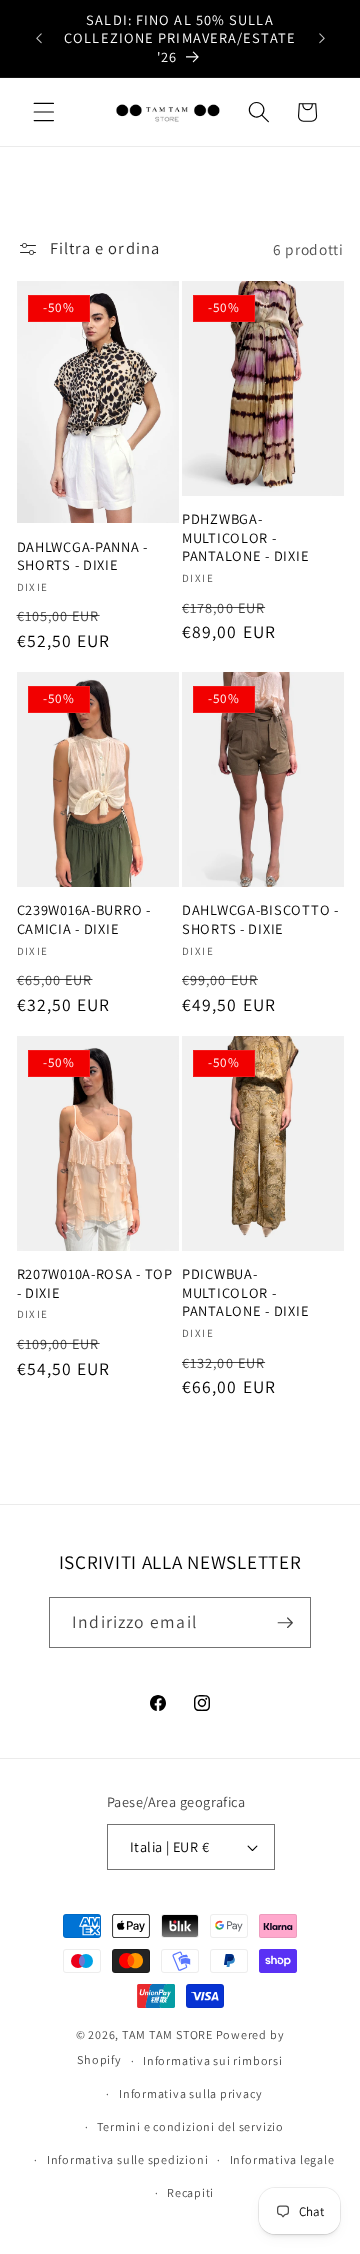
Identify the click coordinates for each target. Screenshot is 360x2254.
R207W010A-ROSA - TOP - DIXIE (95, 1283)
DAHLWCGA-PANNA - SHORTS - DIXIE (83, 556)
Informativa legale (282, 2159)
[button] (44, 112)
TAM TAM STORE (167, 2034)
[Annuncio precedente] (39, 39)
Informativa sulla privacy (190, 2093)
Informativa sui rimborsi (212, 2060)
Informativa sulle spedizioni (128, 2159)
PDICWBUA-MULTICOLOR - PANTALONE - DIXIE (245, 1292)
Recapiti (190, 2192)
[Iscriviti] (285, 1623)
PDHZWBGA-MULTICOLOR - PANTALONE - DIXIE (245, 537)
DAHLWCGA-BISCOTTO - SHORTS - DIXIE (260, 919)
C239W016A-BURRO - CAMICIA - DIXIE (84, 919)
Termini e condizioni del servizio (190, 2126)
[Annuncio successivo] (322, 39)
